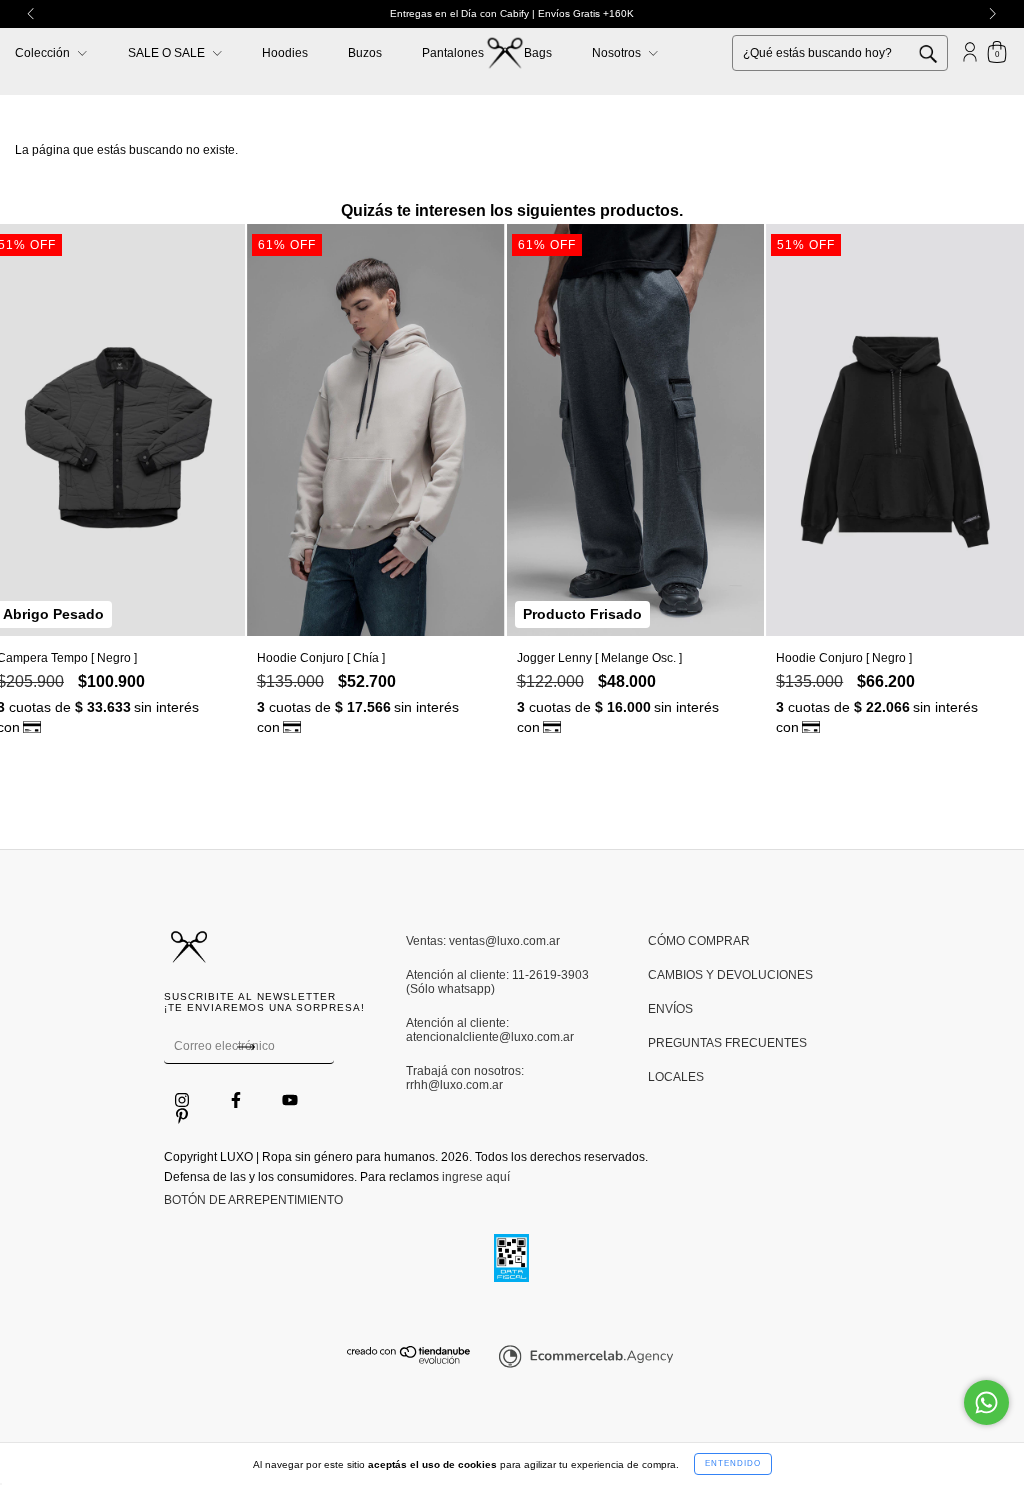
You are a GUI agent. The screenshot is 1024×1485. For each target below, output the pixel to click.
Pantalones (453, 53)
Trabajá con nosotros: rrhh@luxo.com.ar (465, 1078)
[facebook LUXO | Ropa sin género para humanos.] (237, 1101)
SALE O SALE (168, 53)
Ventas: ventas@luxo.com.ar (483, 941)
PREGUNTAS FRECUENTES (727, 1043)
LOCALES (676, 1077)
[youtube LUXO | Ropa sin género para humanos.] (290, 1101)
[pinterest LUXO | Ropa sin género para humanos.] (182, 1117)
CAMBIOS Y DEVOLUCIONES (730, 975)
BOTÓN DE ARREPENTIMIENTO (253, 1200)
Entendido (733, 1463)
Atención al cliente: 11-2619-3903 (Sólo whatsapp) (497, 982)
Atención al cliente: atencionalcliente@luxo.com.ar (490, 1030)
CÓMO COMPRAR (699, 941)
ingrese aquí (476, 1177)
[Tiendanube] (409, 1360)
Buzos (365, 53)
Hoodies (285, 53)
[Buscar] (943, 52)
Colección (44, 53)
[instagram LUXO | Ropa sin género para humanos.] (183, 1101)
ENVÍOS (670, 1009)
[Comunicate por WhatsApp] (986, 1402)
